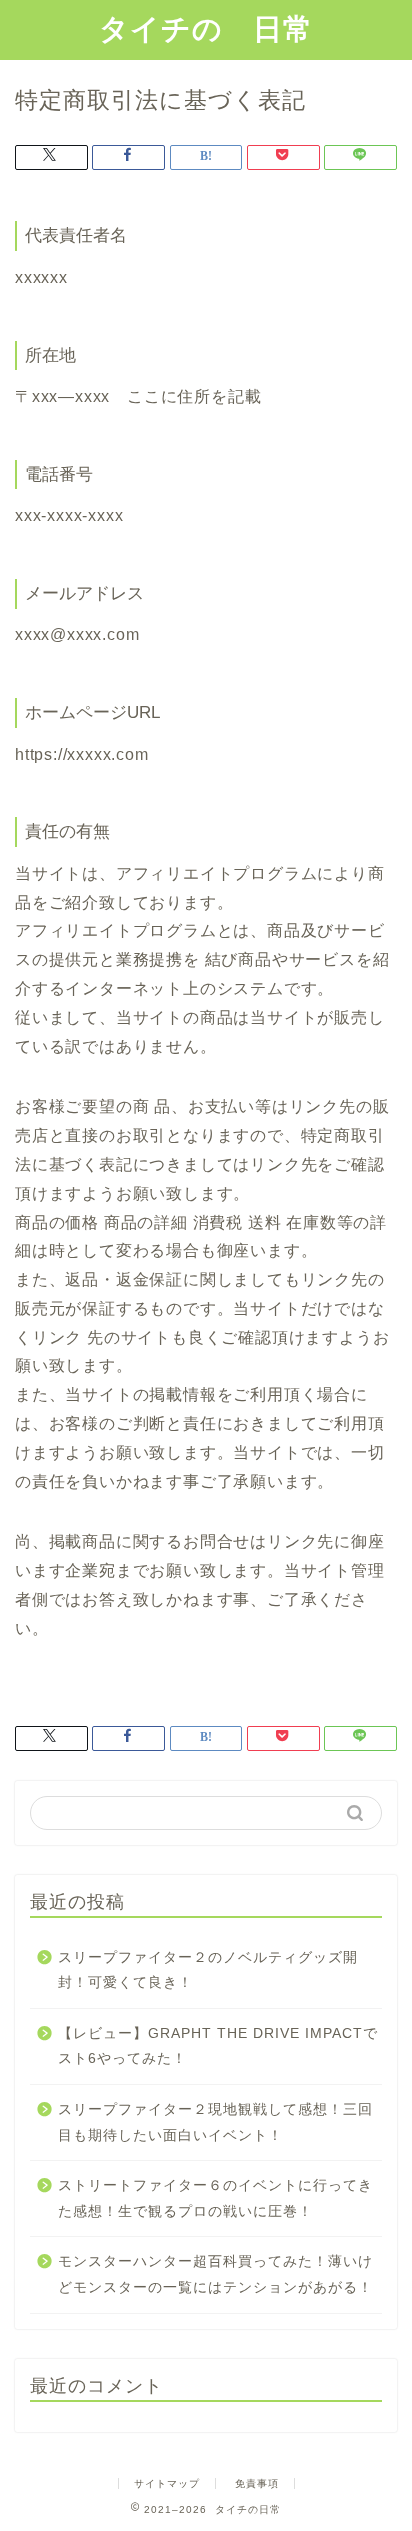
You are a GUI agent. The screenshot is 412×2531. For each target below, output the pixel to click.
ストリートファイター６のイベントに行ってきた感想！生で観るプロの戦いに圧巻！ (215, 2198)
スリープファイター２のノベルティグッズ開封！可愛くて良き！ (208, 1970)
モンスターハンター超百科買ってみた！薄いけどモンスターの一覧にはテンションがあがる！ (215, 2274)
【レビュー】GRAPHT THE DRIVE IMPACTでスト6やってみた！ (218, 2046)
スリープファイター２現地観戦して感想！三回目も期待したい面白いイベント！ (215, 2122)
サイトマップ (167, 2483)
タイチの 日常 (206, 28)
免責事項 (257, 2483)
